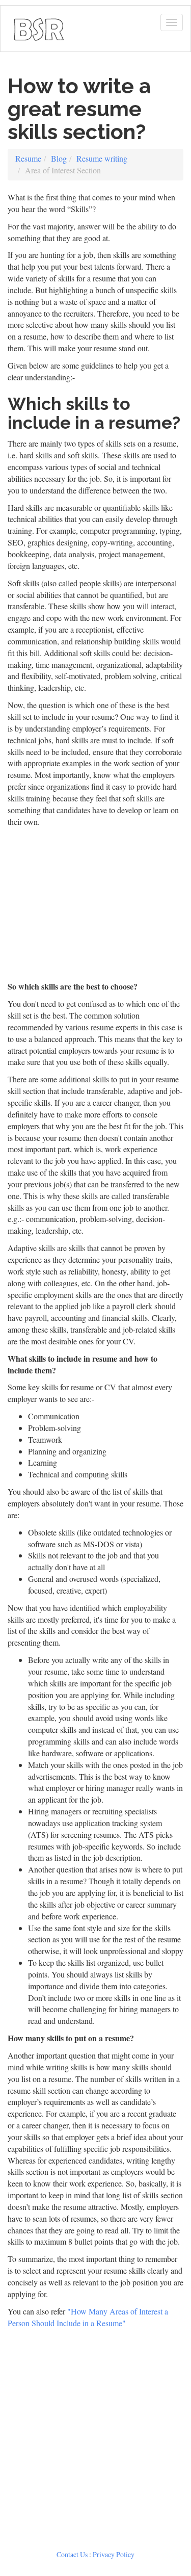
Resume (28, 158)
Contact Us (72, 2554)
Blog (59, 158)
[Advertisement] (95, 2430)
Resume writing (102, 158)
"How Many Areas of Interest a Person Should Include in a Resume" (88, 2317)
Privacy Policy (114, 2554)
